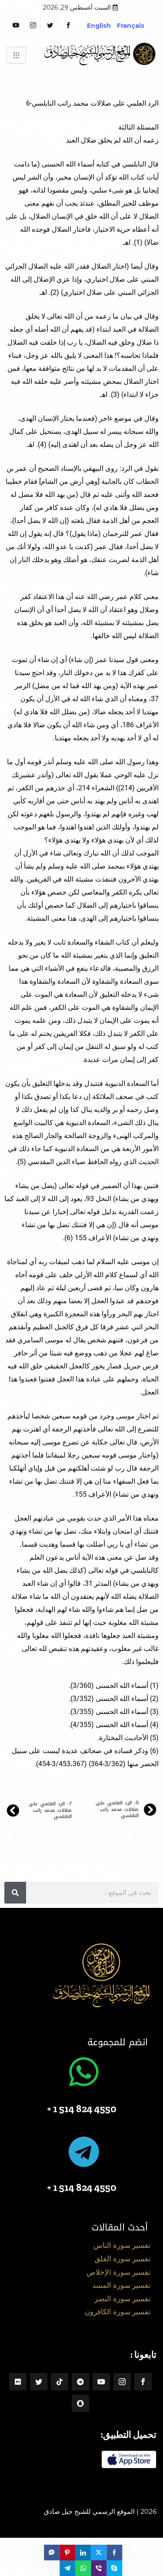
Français (137, 26)
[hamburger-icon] (16, 55)
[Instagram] (122, 2382)
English (99, 26)
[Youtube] (101, 2382)
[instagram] (33, 25)
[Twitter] (50, 25)
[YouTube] (16, 25)
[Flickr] (18, 2382)
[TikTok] (60, 2382)
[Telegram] (80, 2382)
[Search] (15, 1893)
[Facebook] (68, 25)
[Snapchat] (80, 2403)
